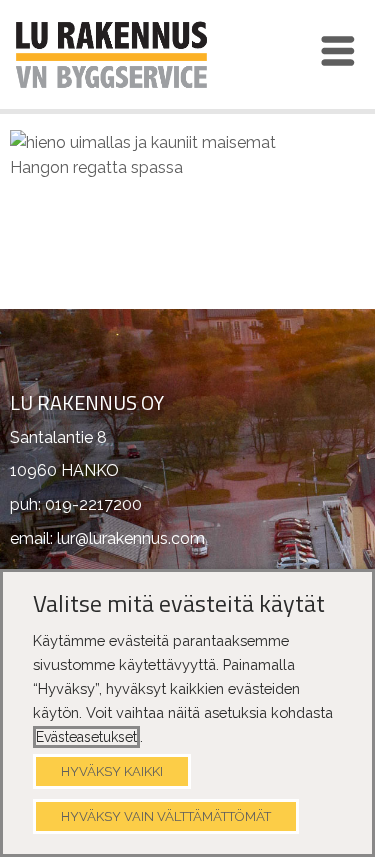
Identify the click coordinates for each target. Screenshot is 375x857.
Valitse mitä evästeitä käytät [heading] (179, 604)
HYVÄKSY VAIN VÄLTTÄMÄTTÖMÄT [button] (166, 816)
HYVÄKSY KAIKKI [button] (112, 771)
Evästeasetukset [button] (86, 737)
